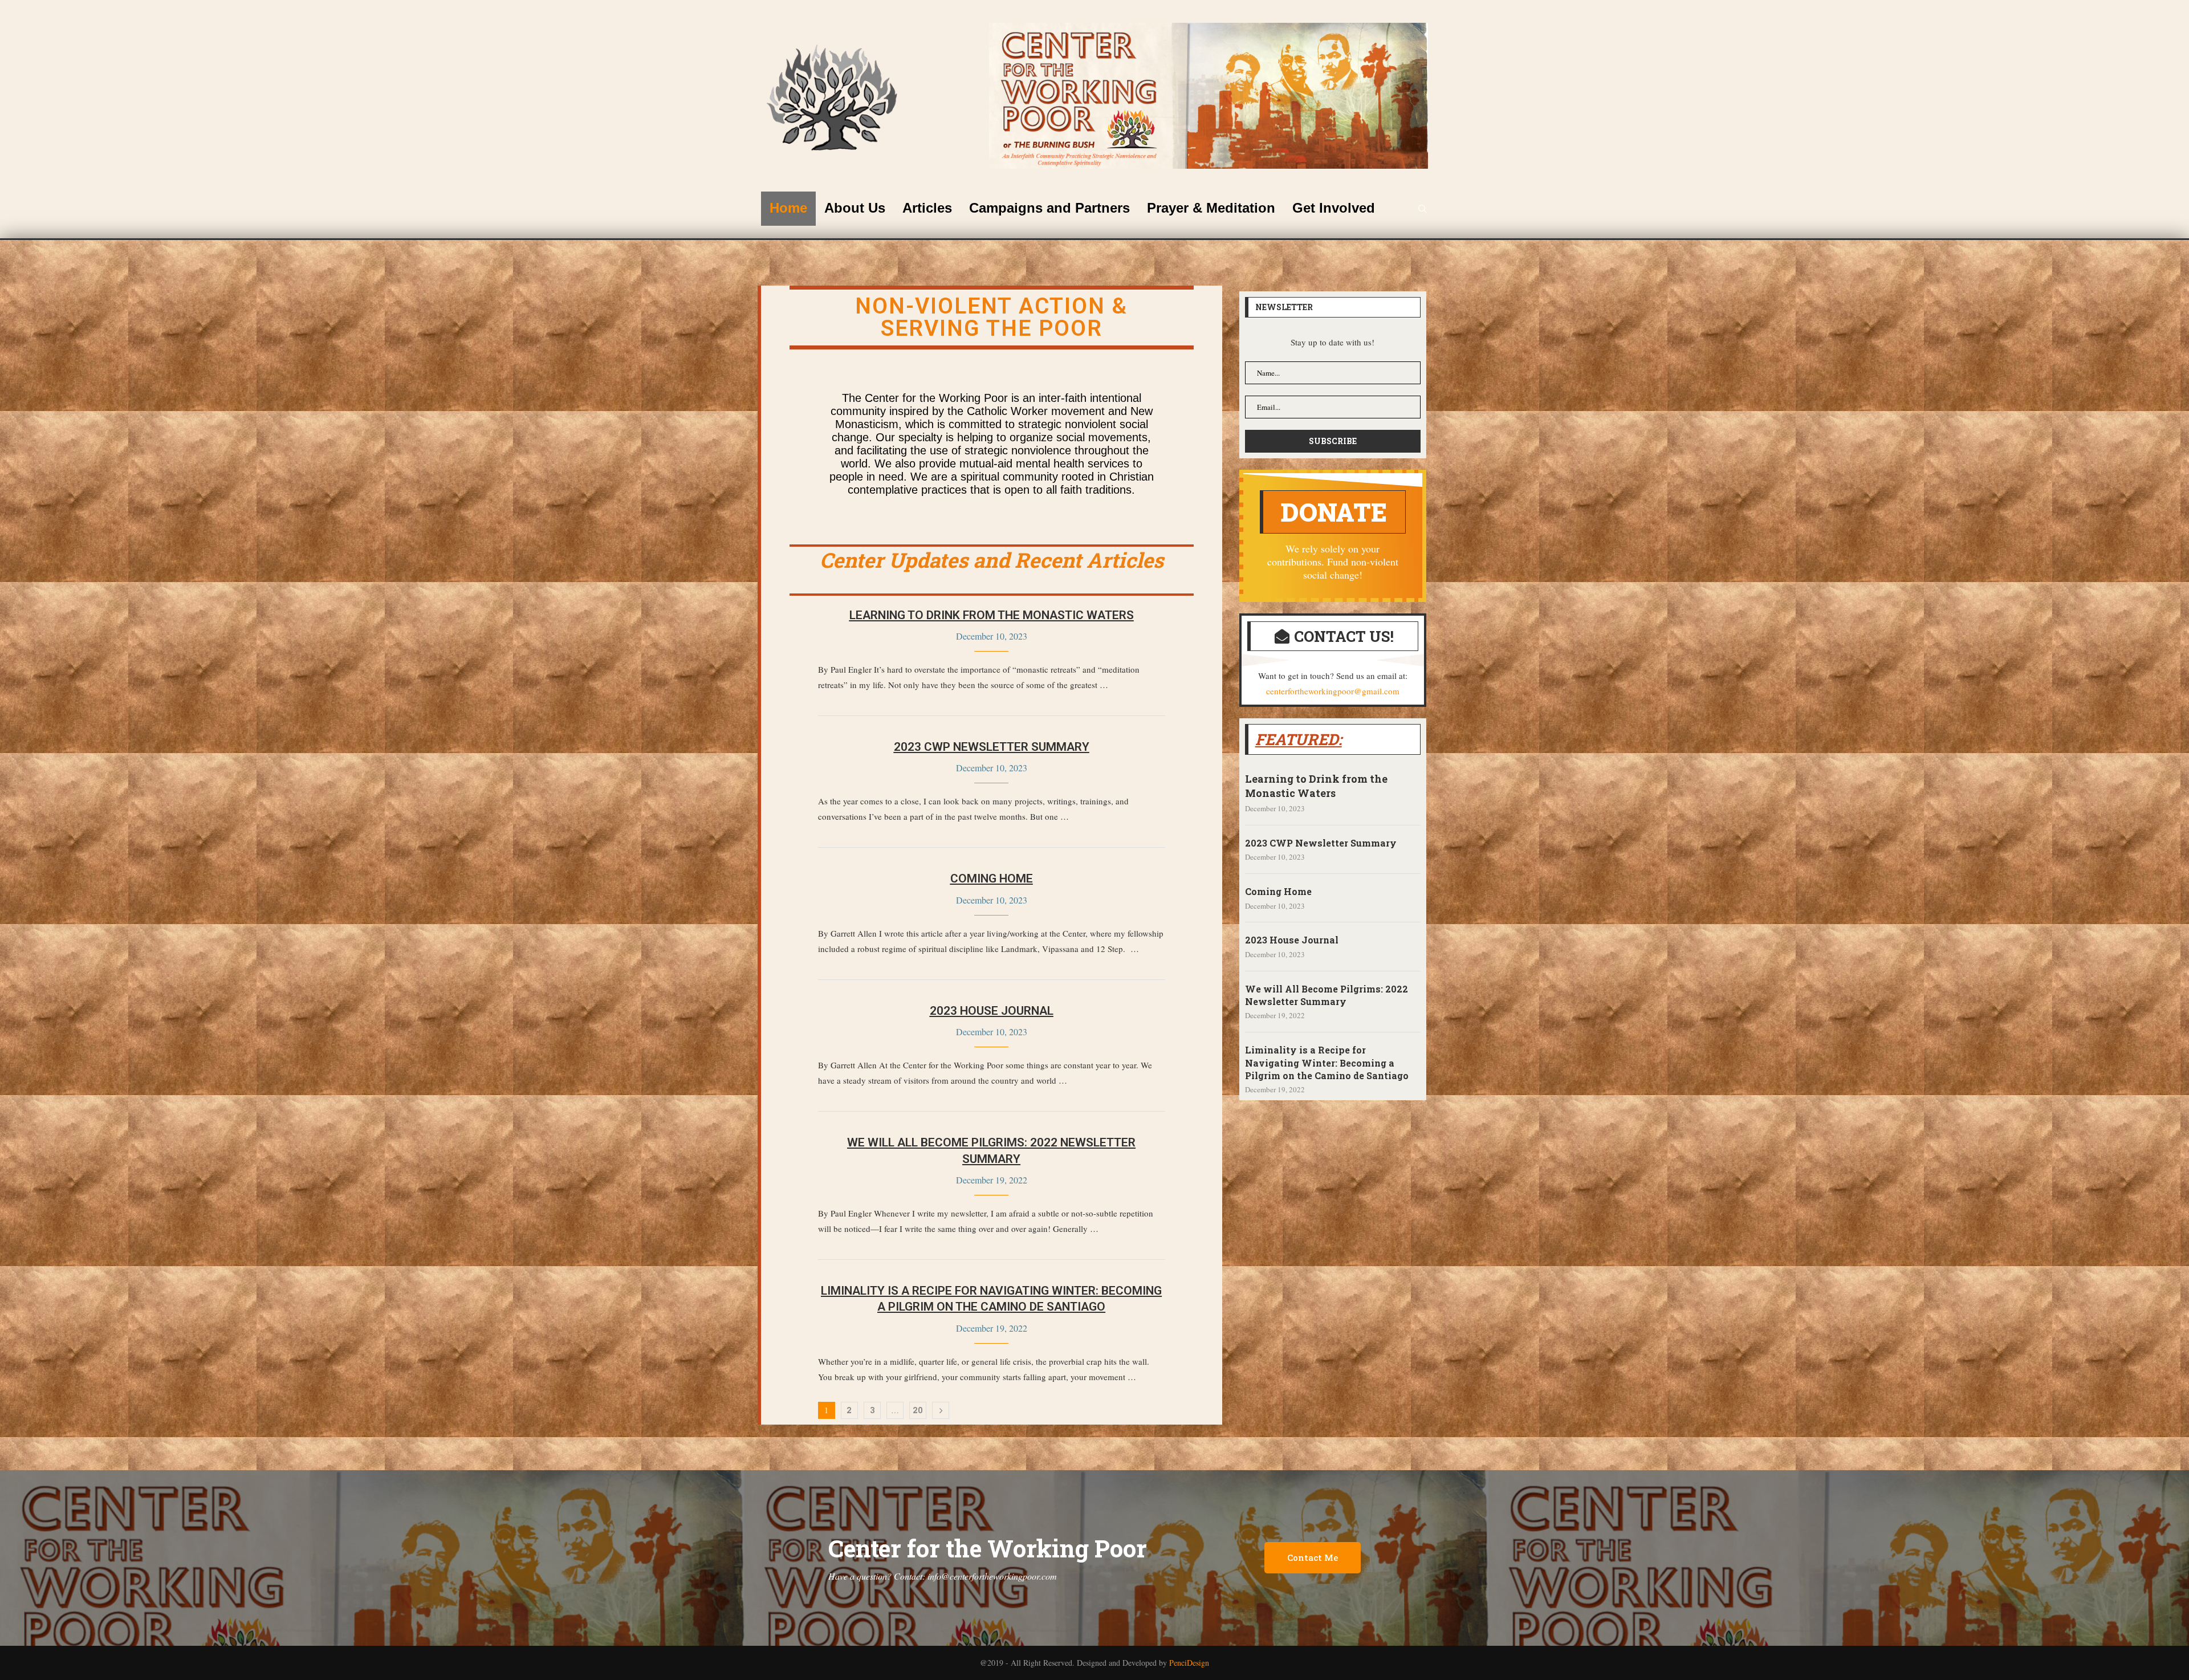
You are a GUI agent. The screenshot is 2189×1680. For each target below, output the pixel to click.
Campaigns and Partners (1049, 208)
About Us (855, 208)
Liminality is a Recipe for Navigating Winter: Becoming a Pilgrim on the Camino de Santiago (1327, 1063)
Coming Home (992, 878)
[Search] (1422, 209)
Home (788, 208)
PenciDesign (1189, 1663)
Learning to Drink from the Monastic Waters (992, 615)
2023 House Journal (992, 1011)
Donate (1334, 512)
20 (918, 1410)
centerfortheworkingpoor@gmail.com (1333, 691)
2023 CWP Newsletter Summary (992, 747)
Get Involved (1334, 208)
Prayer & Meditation (1211, 208)
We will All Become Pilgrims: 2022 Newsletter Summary (1327, 995)
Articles (927, 208)
